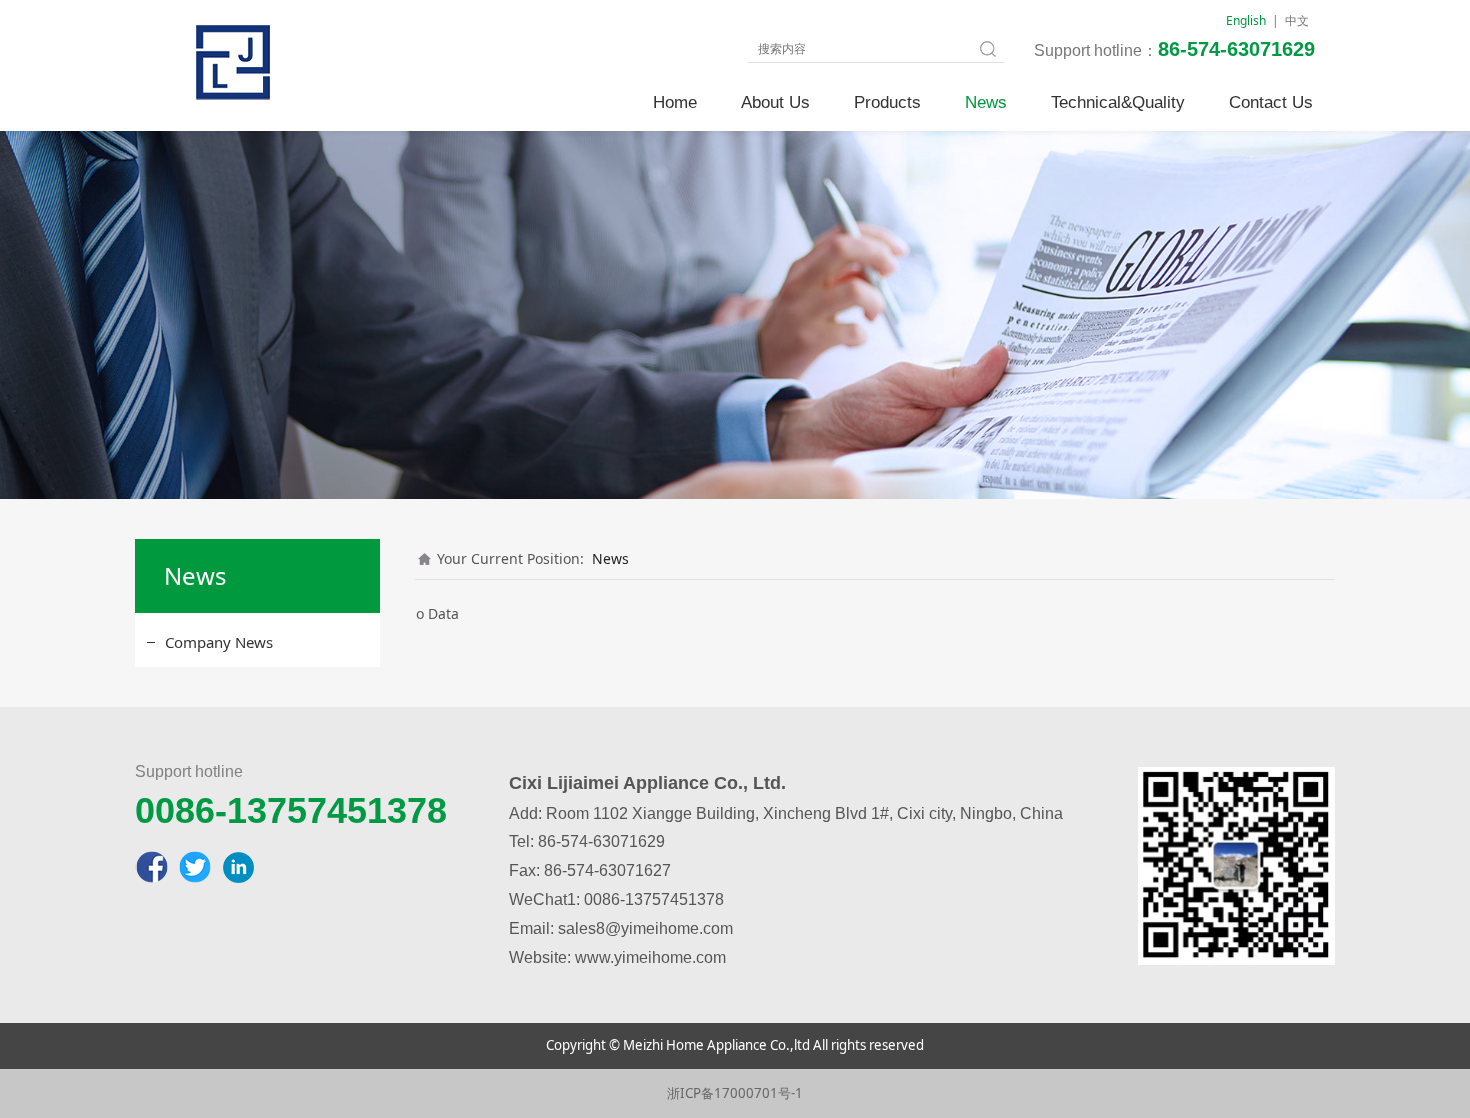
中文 (1297, 20)
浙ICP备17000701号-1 (735, 1093)
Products (887, 102)
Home (675, 102)
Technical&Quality (1118, 102)
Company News (219, 642)
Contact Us (1271, 102)
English (1246, 20)
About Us (775, 102)
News (986, 102)
